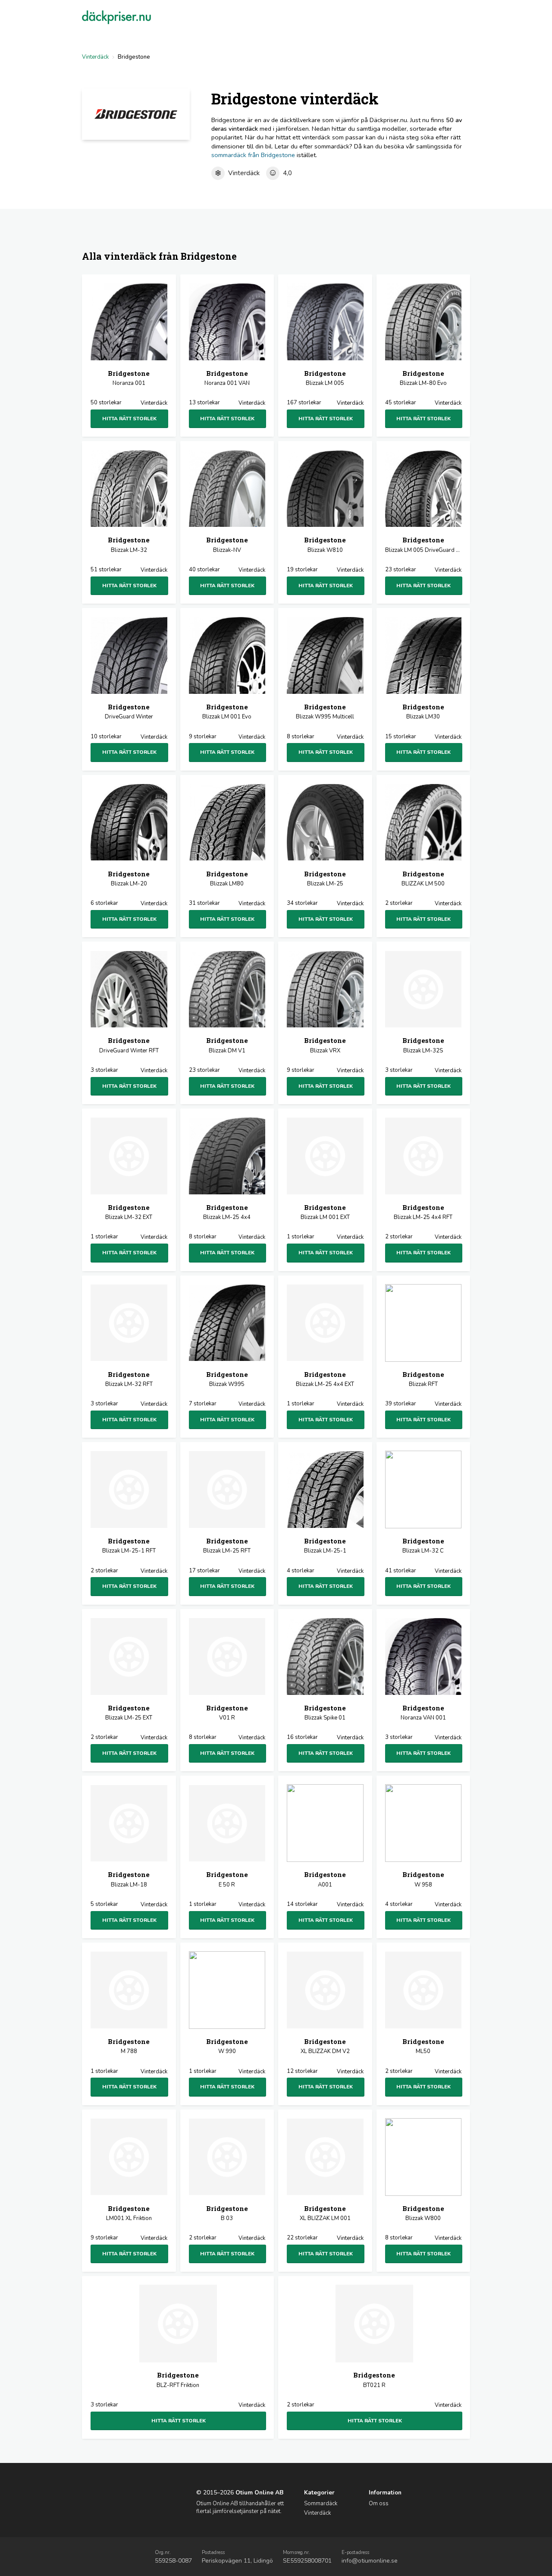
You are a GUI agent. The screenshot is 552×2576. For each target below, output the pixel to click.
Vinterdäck (95, 57)
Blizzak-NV (227, 545)
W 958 (423, 1879)
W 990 (227, 2046)
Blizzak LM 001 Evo (227, 712)
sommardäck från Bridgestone (253, 155)
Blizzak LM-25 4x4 (227, 1212)
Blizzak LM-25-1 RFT (129, 1546)
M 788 (129, 2046)
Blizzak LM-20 (129, 879)
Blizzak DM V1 (227, 1045)
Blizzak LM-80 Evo (423, 378)
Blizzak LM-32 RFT (129, 1379)
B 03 (227, 2213)
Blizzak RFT (423, 1379)
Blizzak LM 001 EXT (325, 1212)
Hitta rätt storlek (129, 419)
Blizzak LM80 (227, 879)
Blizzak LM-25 (325, 879)
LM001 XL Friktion (129, 2213)
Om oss (379, 2504)
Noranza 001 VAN (227, 378)
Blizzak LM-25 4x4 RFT (423, 1212)
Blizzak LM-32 (129, 545)
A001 (325, 1879)
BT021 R (374, 2380)
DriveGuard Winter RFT (129, 1045)
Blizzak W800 (423, 2213)
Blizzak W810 (325, 545)
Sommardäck (321, 2504)
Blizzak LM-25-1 (325, 1546)
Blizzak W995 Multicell (325, 712)
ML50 (423, 2046)
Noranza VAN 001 (423, 1713)
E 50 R (227, 1879)
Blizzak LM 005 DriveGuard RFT (423, 545)
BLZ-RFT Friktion (178, 2380)
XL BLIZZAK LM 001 (325, 2213)
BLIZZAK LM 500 (423, 879)
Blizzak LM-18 (129, 1879)
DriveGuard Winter (129, 712)
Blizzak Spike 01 (325, 1713)
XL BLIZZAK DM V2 (325, 2046)
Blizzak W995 (227, 1379)
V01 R (227, 1713)
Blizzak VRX (325, 1045)
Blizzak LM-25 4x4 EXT (325, 1379)
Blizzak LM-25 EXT (129, 1713)
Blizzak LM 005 (325, 378)
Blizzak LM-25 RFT (227, 1546)
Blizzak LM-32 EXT (129, 1212)
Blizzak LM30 (423, 712)
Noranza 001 (129, 378)
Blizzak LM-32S (423, 1045)
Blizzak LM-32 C (423, 1546)
